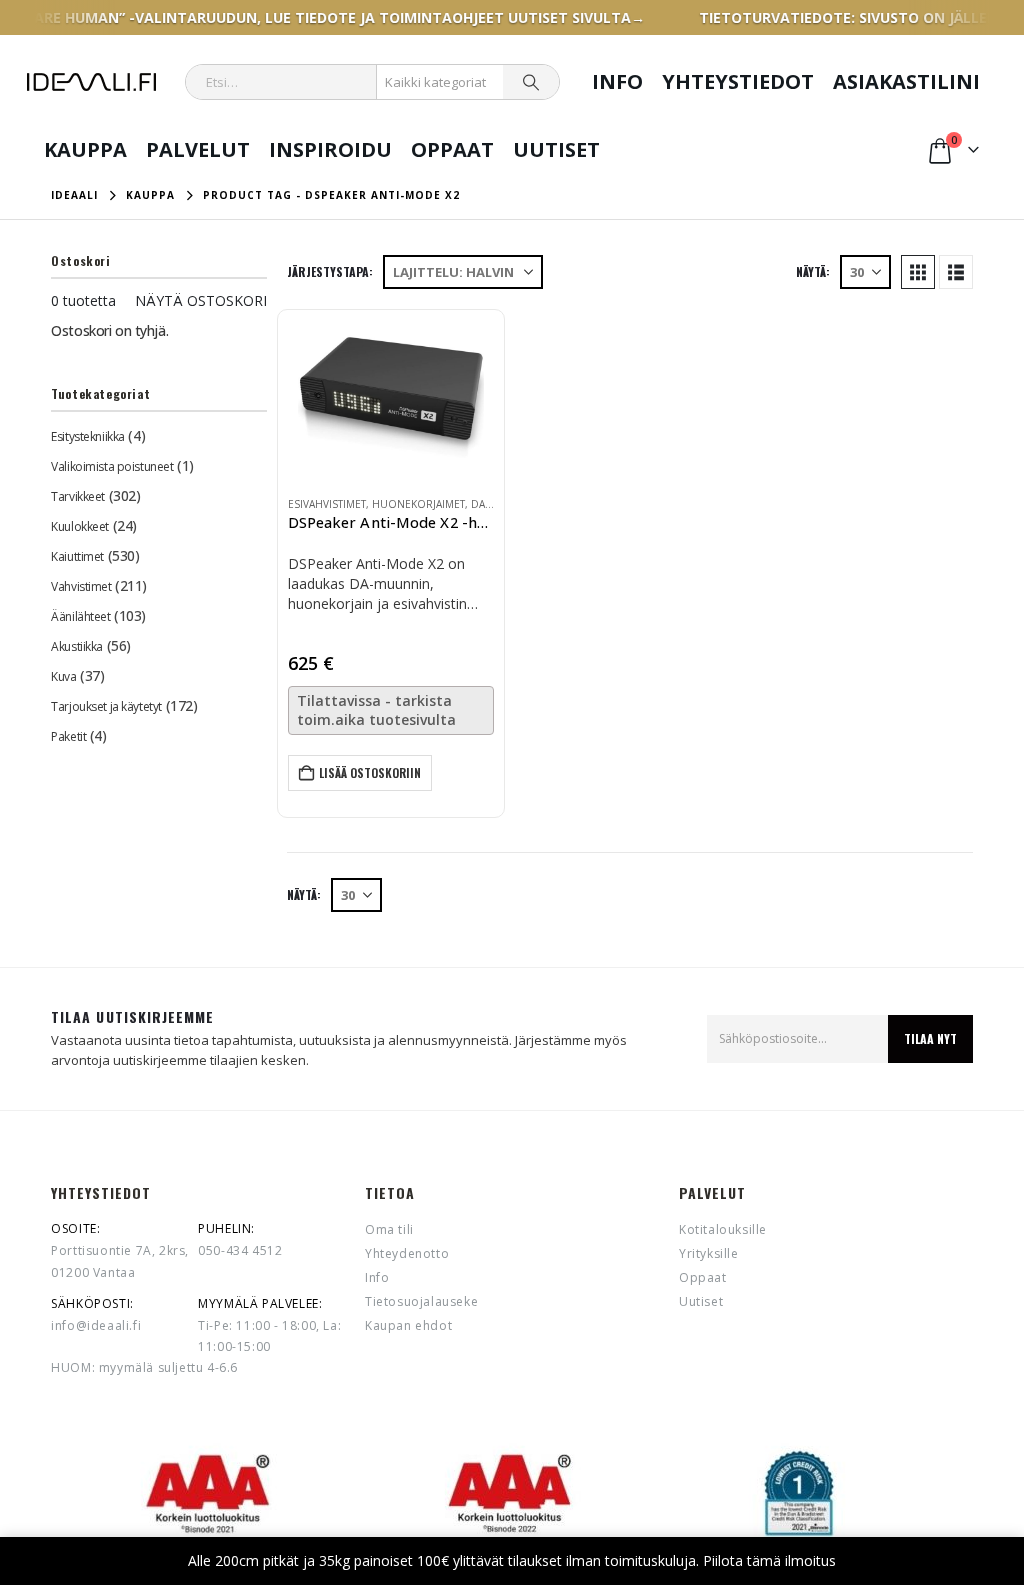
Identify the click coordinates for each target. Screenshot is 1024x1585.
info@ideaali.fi (96, 1325)
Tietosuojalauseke (421, 1301)
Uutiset (556, 149)
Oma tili (389, 1229)
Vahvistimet (81, 586)
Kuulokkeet (80, 526)
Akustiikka (77, 646)
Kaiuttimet (77, 556)
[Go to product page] (391, 400)
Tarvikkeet (78, 496)
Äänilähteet (80, 616)
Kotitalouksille (723, 1229)
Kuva (63, 676)
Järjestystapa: (330, 271)
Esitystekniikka (88, 436)
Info (617, 81)
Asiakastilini (906, 81)
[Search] (531, 82)
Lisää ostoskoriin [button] (370, 772)
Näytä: (813, 271)
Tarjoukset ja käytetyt (106, 706)
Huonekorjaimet (418, 504)
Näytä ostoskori (201, 300)
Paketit (68, 736)
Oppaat (452, 149)
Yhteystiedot (738, 81)
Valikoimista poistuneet (112, 466)
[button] (918, 272)
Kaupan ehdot (408, 1325)
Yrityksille (709, 1253)
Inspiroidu (330, 149)
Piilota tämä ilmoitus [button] (769, 1560)
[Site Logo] (91, 82)
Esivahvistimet (327, 504)
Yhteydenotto (407, 1253)
